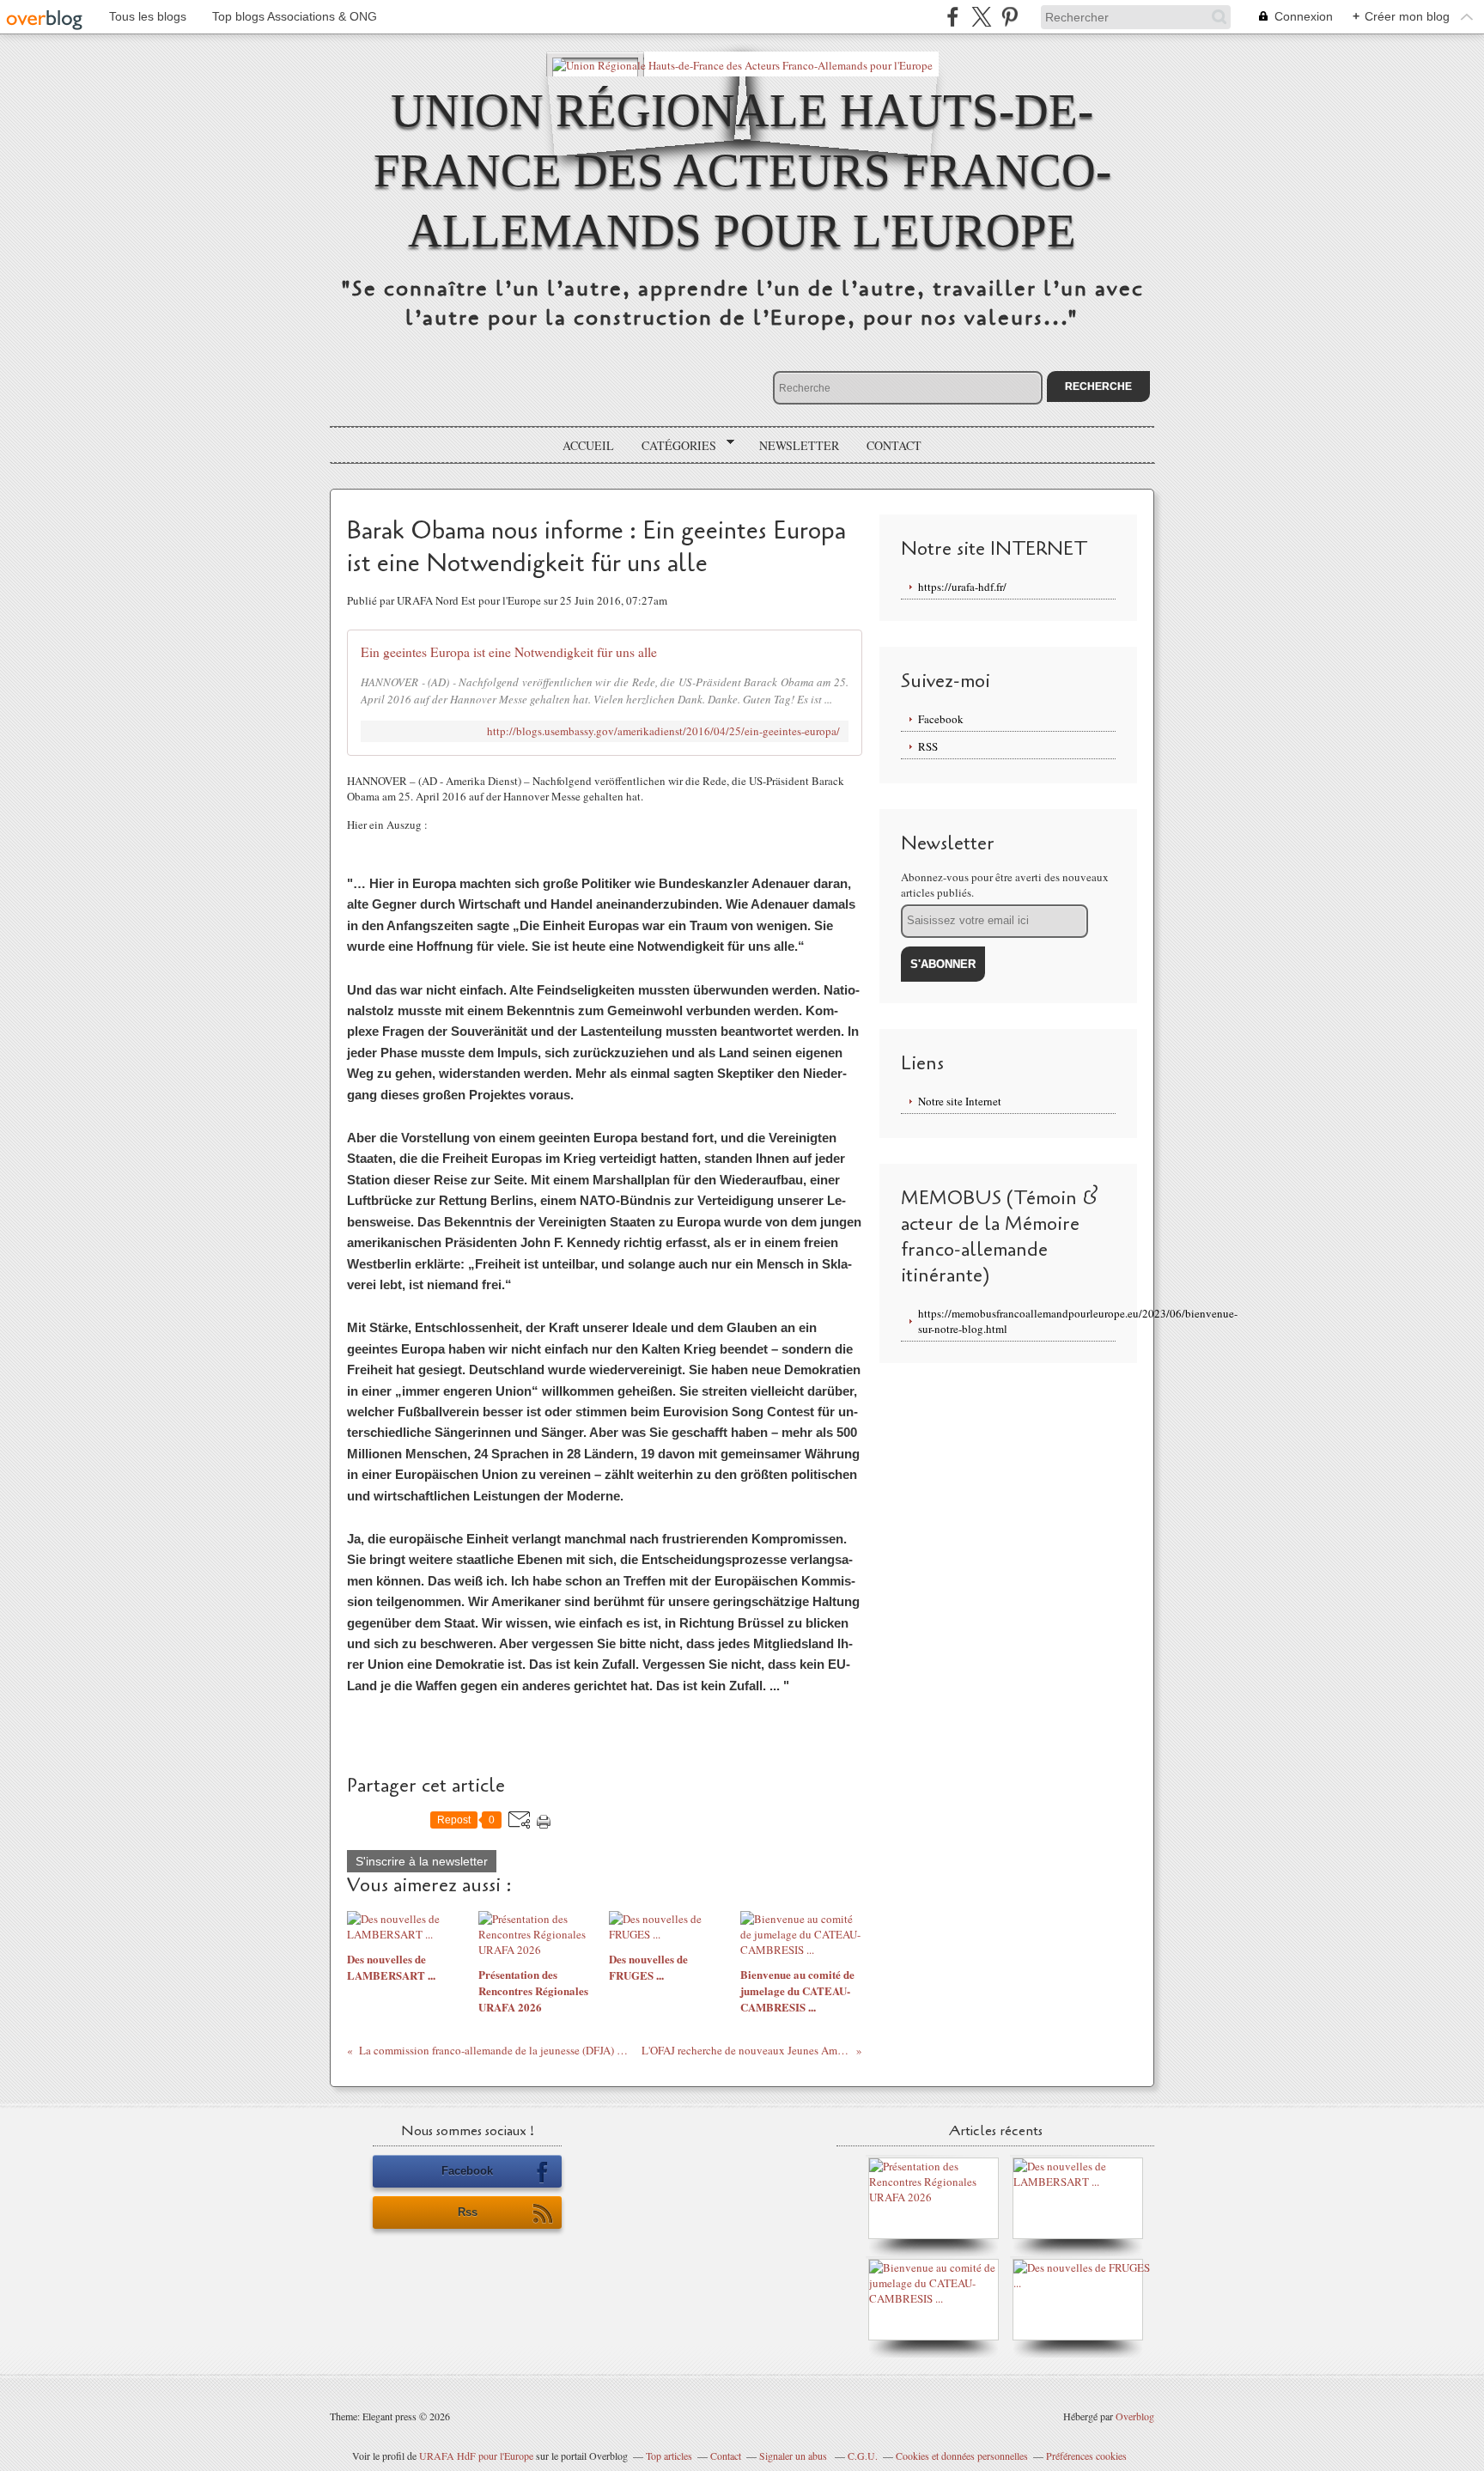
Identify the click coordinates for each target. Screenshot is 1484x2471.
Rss (468, 2212)
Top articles (669, 2456)
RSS (928, 746)
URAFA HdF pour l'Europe (476, 2456)
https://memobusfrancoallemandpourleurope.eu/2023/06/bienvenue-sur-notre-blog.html (1017, 1321)
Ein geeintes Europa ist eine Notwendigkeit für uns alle (509, 652)
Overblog (1135, 2416)
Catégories (673, 446)
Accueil (588, 445)
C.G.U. (863, 2456)
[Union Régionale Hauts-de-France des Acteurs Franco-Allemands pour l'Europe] (742, 64)
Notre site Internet (960, 1101)
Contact (894, 445)
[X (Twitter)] (981, 17)
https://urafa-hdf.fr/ (962, 587)
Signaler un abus (794, 2456)
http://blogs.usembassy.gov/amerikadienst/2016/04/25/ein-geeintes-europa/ (663, 731)
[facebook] (953, 17)
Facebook (941, 719)
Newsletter (799, 445)
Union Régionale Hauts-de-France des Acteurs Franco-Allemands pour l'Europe (742, 170)
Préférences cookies (1086, 2456)
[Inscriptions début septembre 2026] (938, 2197)
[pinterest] (1010, 17)
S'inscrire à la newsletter (422, 1861)
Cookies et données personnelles (962, 2456)
